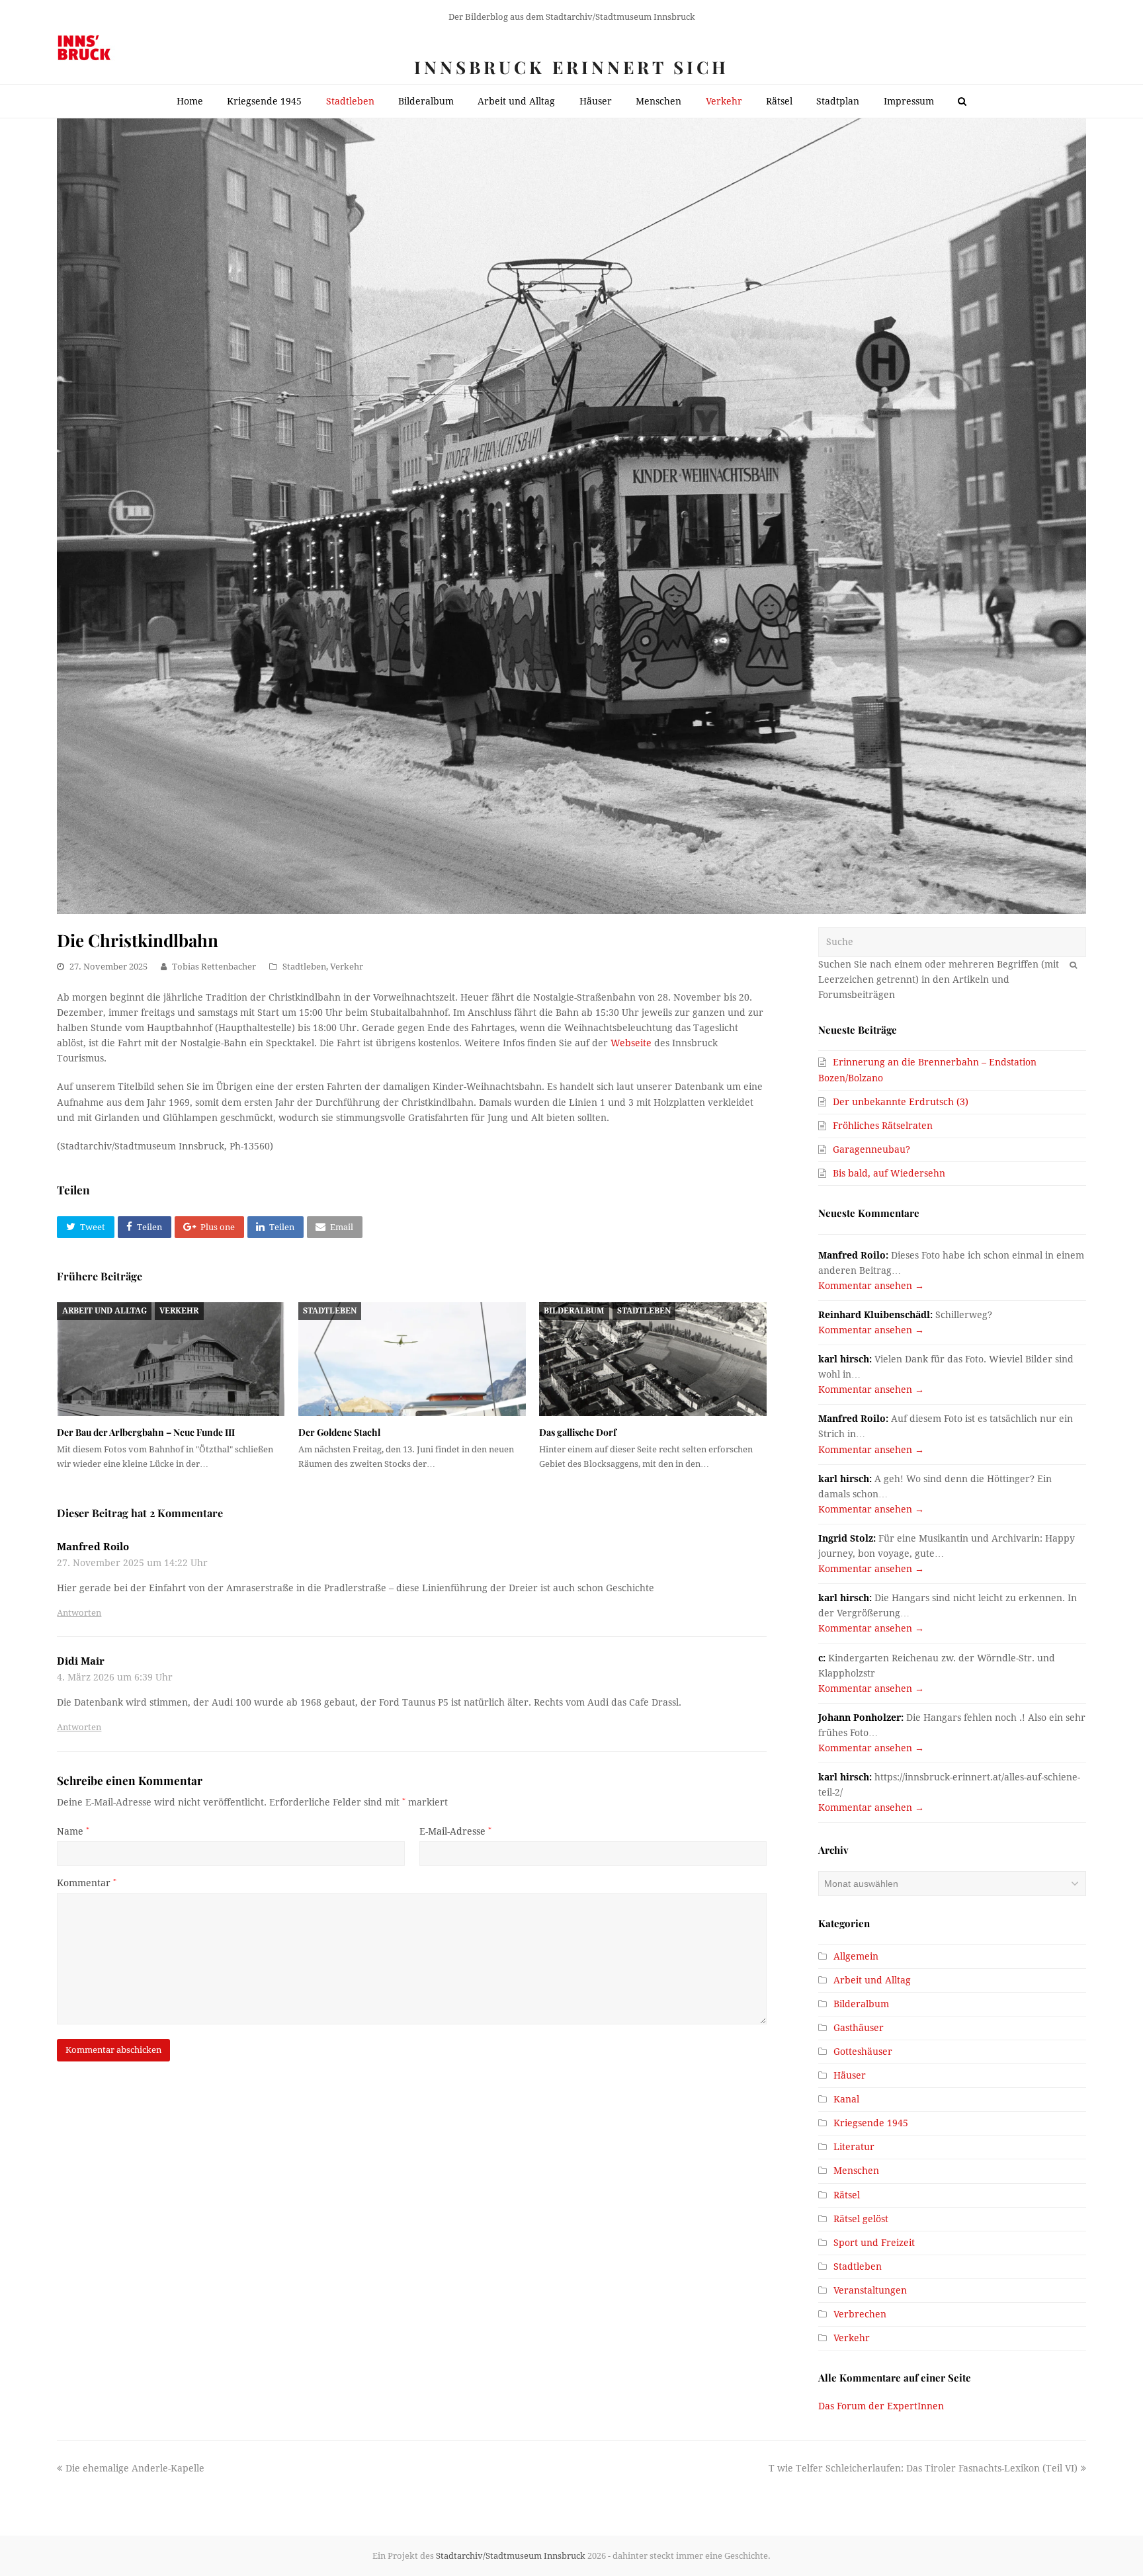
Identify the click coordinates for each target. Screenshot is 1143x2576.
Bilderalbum (574, 1311)
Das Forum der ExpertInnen (881, 2406)
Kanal (846, 2099)
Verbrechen (860, 2314)
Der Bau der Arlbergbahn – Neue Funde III (146, 1432)
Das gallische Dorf (578, 1432)
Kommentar (87, 1883)
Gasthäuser (859, 2028)
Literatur (854, 2147)
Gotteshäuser (863, 2052)
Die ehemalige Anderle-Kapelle (135, 2468)
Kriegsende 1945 (871, 2123)
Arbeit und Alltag (105, 1311)
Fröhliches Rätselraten (883, 1126)
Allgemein (856, 1956)
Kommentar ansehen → (871, 1286)
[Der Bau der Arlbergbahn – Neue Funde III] (171, 1359)
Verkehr (347, 967)
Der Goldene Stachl (339, 1432)
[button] (85, 1227)
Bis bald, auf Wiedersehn (889, 1173)
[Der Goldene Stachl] (412, 1359)
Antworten (79, 1613)
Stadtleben (304, 967)
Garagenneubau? (871, 1149)
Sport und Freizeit (874, 2243)
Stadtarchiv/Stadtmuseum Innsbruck (511, 2556)
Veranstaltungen (870, 2290)
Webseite (631, 1043)
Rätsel (847, 2195)
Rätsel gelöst (861, 2219)
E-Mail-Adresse (455, 1831)
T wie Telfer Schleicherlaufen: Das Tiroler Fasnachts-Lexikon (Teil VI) (923, 2468)
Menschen (856, 2171)
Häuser (850, 2075)
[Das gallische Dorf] (653, 1359)
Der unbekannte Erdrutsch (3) (901, 1102)
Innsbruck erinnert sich (571, 67)
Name (73, 1831)
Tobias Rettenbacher (214, 967)
